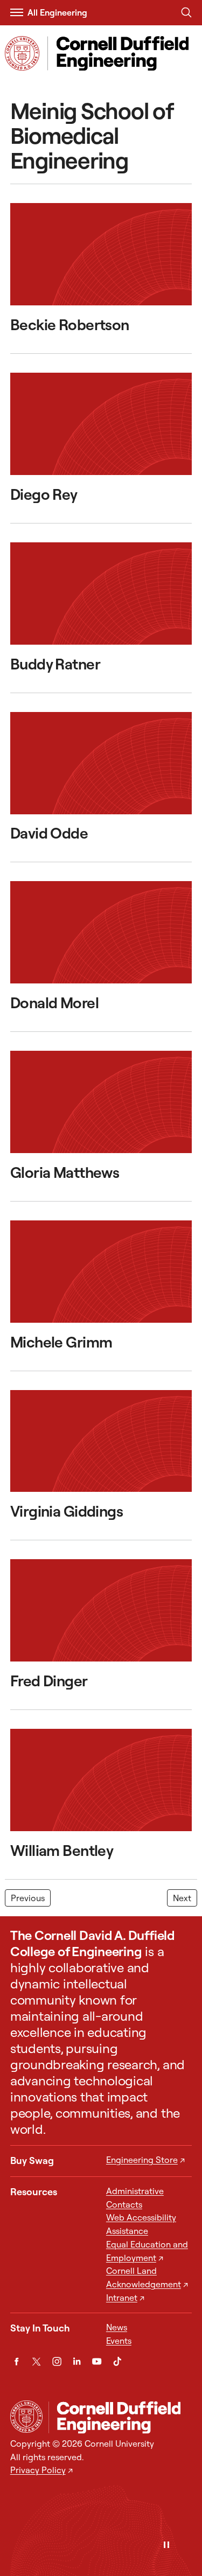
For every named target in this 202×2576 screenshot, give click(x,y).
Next (182, 1898)
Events (119, 2341)
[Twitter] (36, 2361)
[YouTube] (97, 2361)
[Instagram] (57, 2361)
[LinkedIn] (77, 2361)
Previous (28, 1898)
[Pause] (166, 2546)
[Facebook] (16, 2361)
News (117, 2327)
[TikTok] (117, 2361)
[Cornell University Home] (26, 2417)
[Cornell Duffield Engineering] (120, 2417)
